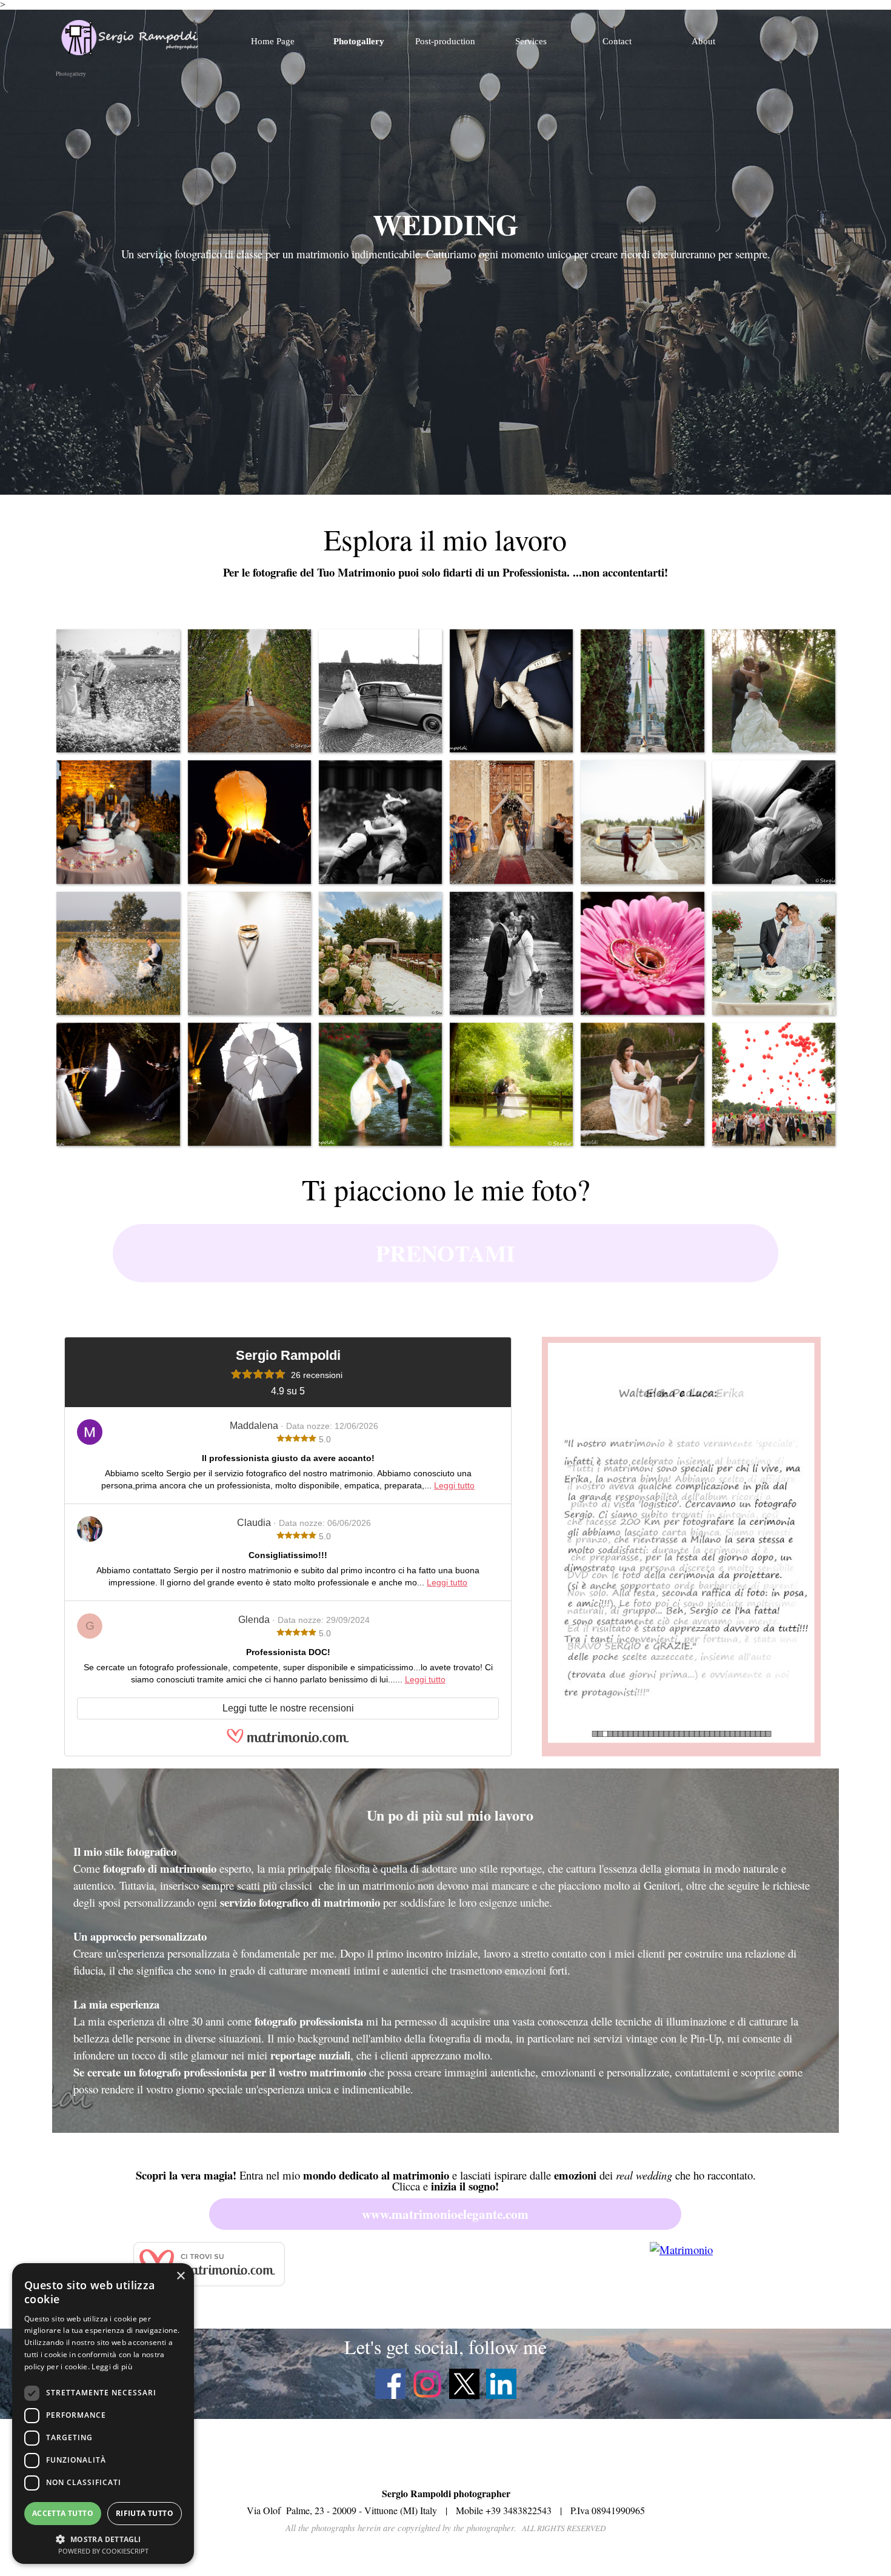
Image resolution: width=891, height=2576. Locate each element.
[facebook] (390, 2384)
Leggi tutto (454, 1485)
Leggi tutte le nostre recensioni (288, 1708)
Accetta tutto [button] (63, 2513)
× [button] (180, 2276)
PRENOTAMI (446, 1253)
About (703, 41)
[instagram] (427, 2384)
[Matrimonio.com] (288, 1740)
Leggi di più (112, 2367)
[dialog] (103, 2414)
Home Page (273, 41)
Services (531, 41)
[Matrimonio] (681, 2250)
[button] (118, 691)
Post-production (445, 41)
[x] (464, 2384)
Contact (617, 41)
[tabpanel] (446, 241)
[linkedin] (501, 2384)
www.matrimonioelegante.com (445, 2214)
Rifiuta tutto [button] (145, 2513)
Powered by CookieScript (103, 2551)
